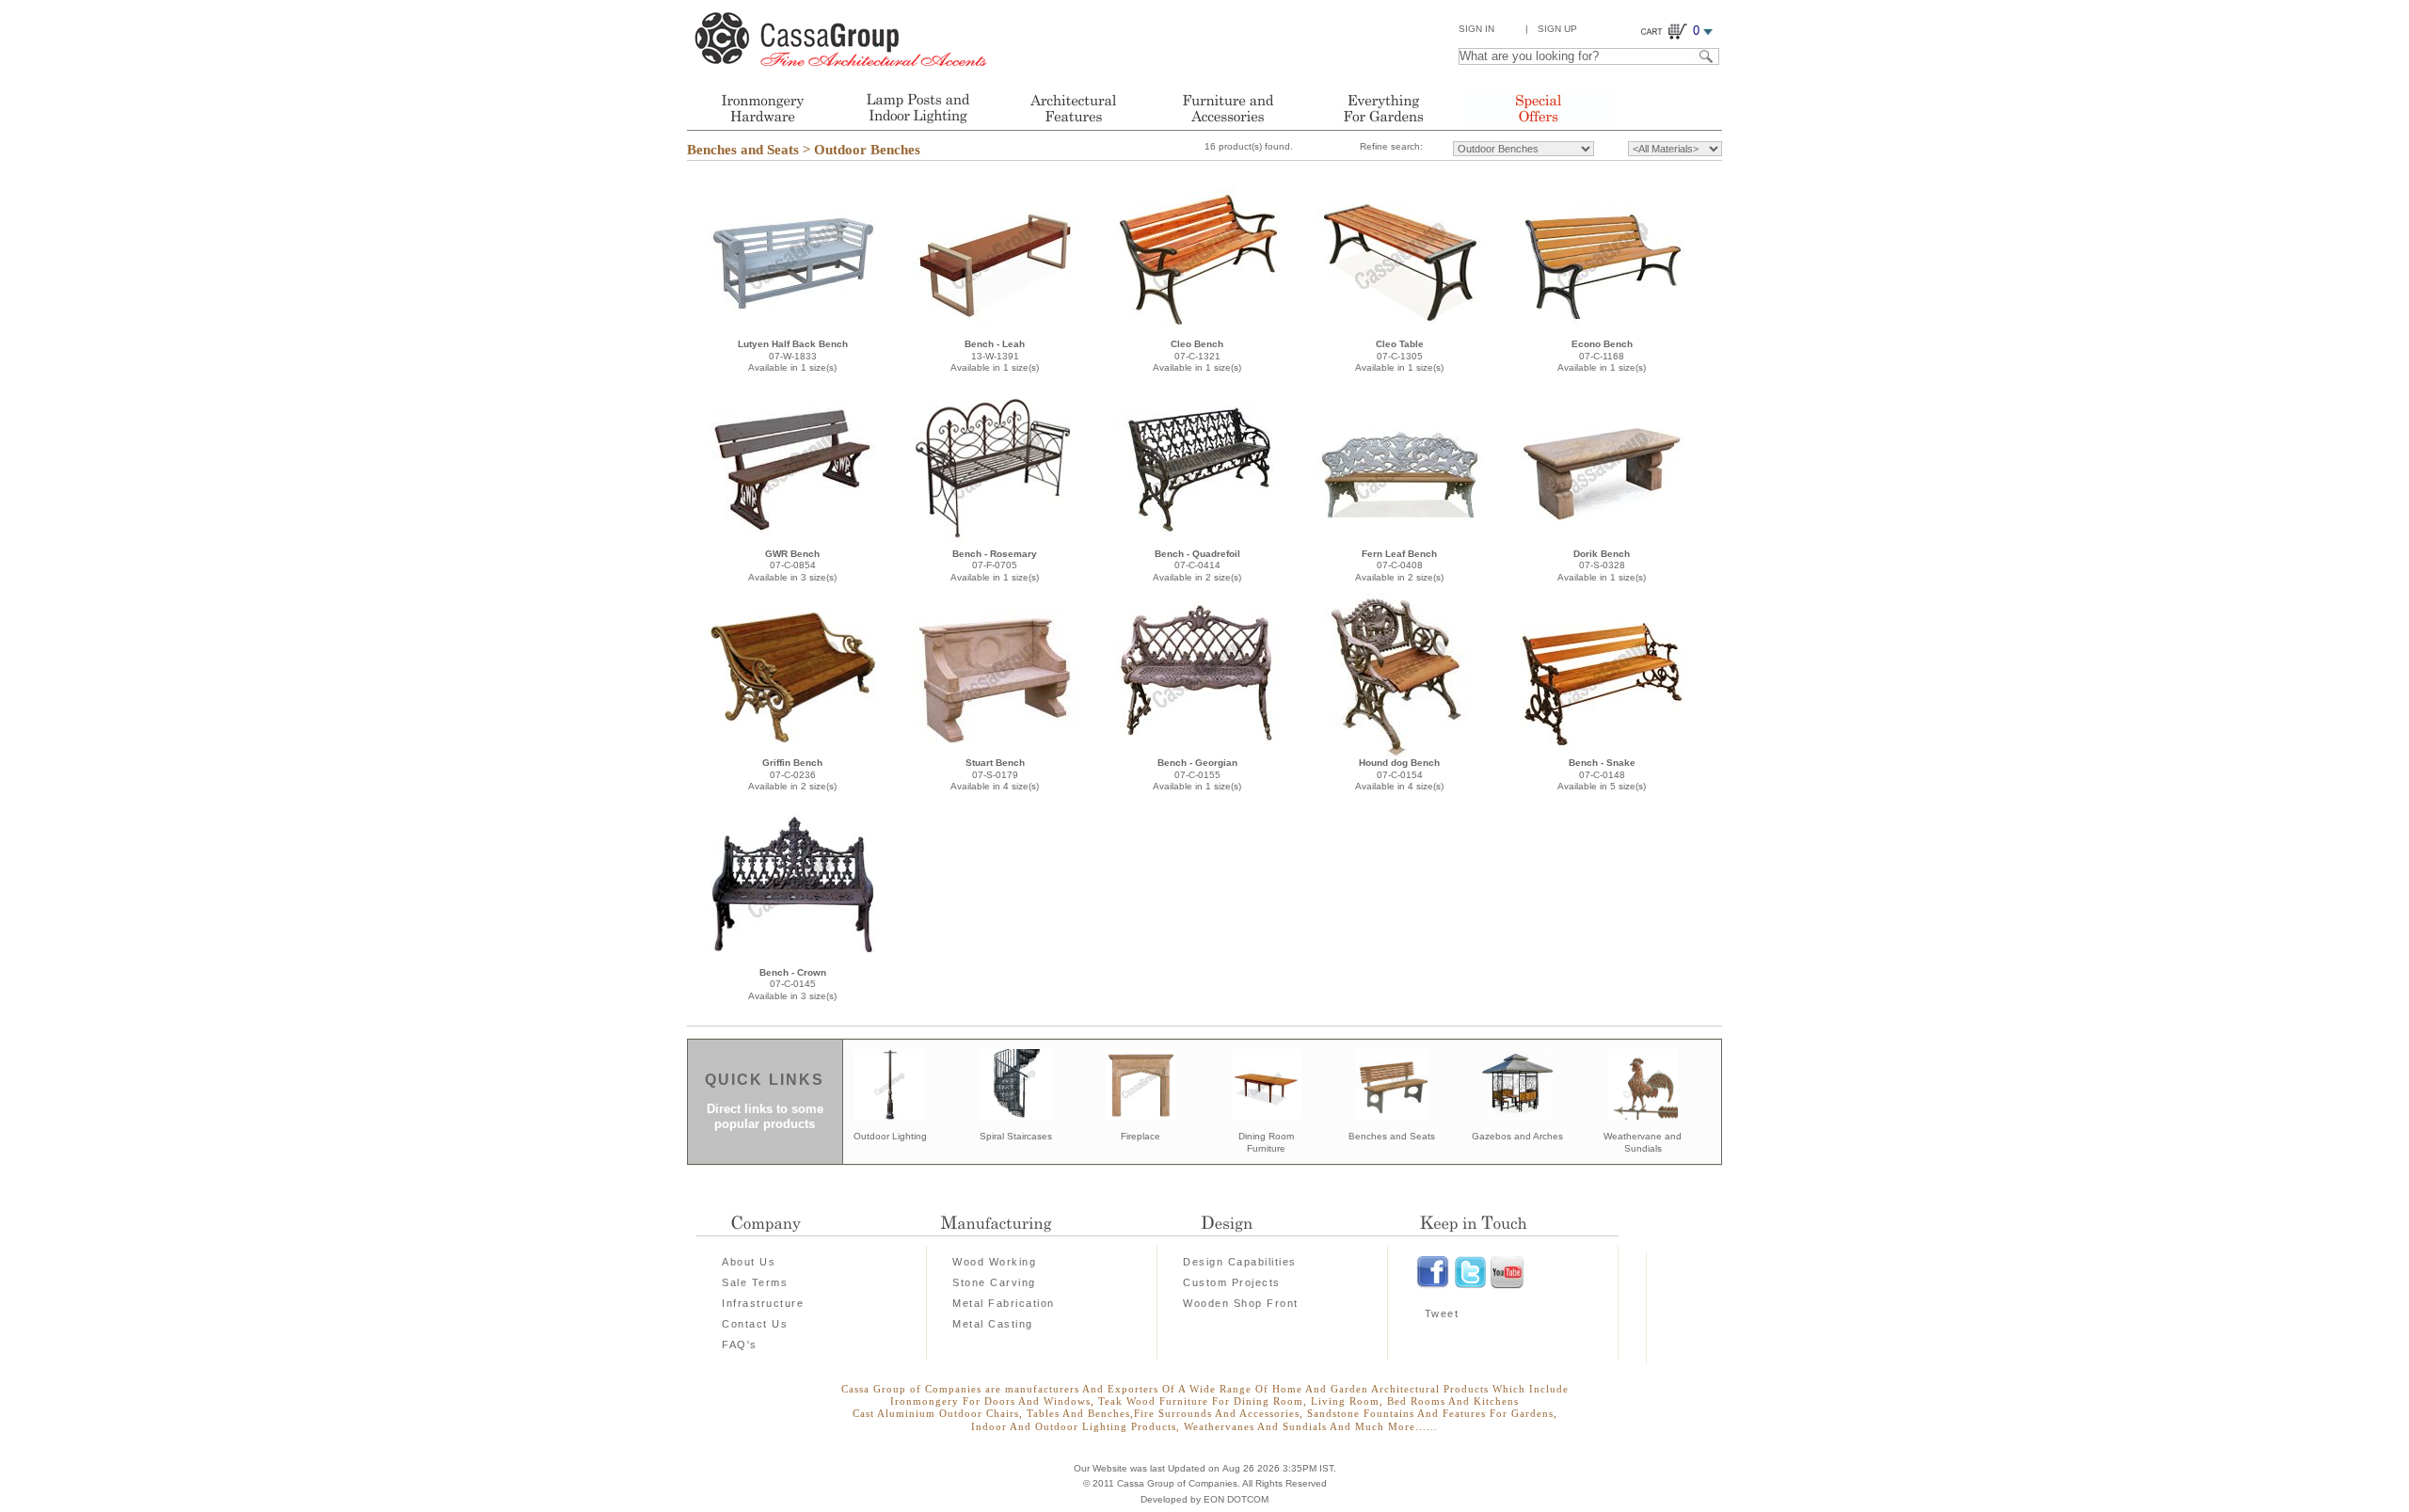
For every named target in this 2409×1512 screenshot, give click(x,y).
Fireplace (1141, 1136)
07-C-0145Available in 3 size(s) (792, 984)
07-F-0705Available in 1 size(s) (995, 565)
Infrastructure (763, 1303)
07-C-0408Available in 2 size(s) (1399, 565)
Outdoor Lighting (890, 1136)
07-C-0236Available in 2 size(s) (792, 774)
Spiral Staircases (1016, 1136)
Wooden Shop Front (1241, 1303)
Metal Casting (993, 1324)
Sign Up (1557, 29)
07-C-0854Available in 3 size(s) (792, 565)
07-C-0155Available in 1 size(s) (1197, 774)
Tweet (1442, 1313)
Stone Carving (994, 1282)
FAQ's (740, 1345)
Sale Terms (755, 1282)
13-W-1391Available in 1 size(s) (995, 356)
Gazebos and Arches (1517, 1136)
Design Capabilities (1240, 1262)
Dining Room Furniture (1266, 1142)
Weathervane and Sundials (1643, 1142)
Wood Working (994, 1262)
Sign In (1476, 29)
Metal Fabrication (1004, 1303)
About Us (749, 1262)
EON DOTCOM (1236, 1499)
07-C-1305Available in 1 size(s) (1399, 356)
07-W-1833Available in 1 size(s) (793, 356)
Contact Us (755, 1324)
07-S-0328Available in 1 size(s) (1602, 565)
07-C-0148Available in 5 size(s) (1602, 774)
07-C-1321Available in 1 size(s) (1197, 356)
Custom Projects (1232, 1282)
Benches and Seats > (749, 150)
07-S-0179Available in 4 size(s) (995, 774)
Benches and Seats (1392, 1136)
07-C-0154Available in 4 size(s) (1399, 774)
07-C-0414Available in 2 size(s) (1197, 565)
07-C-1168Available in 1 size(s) (1602, 356)
